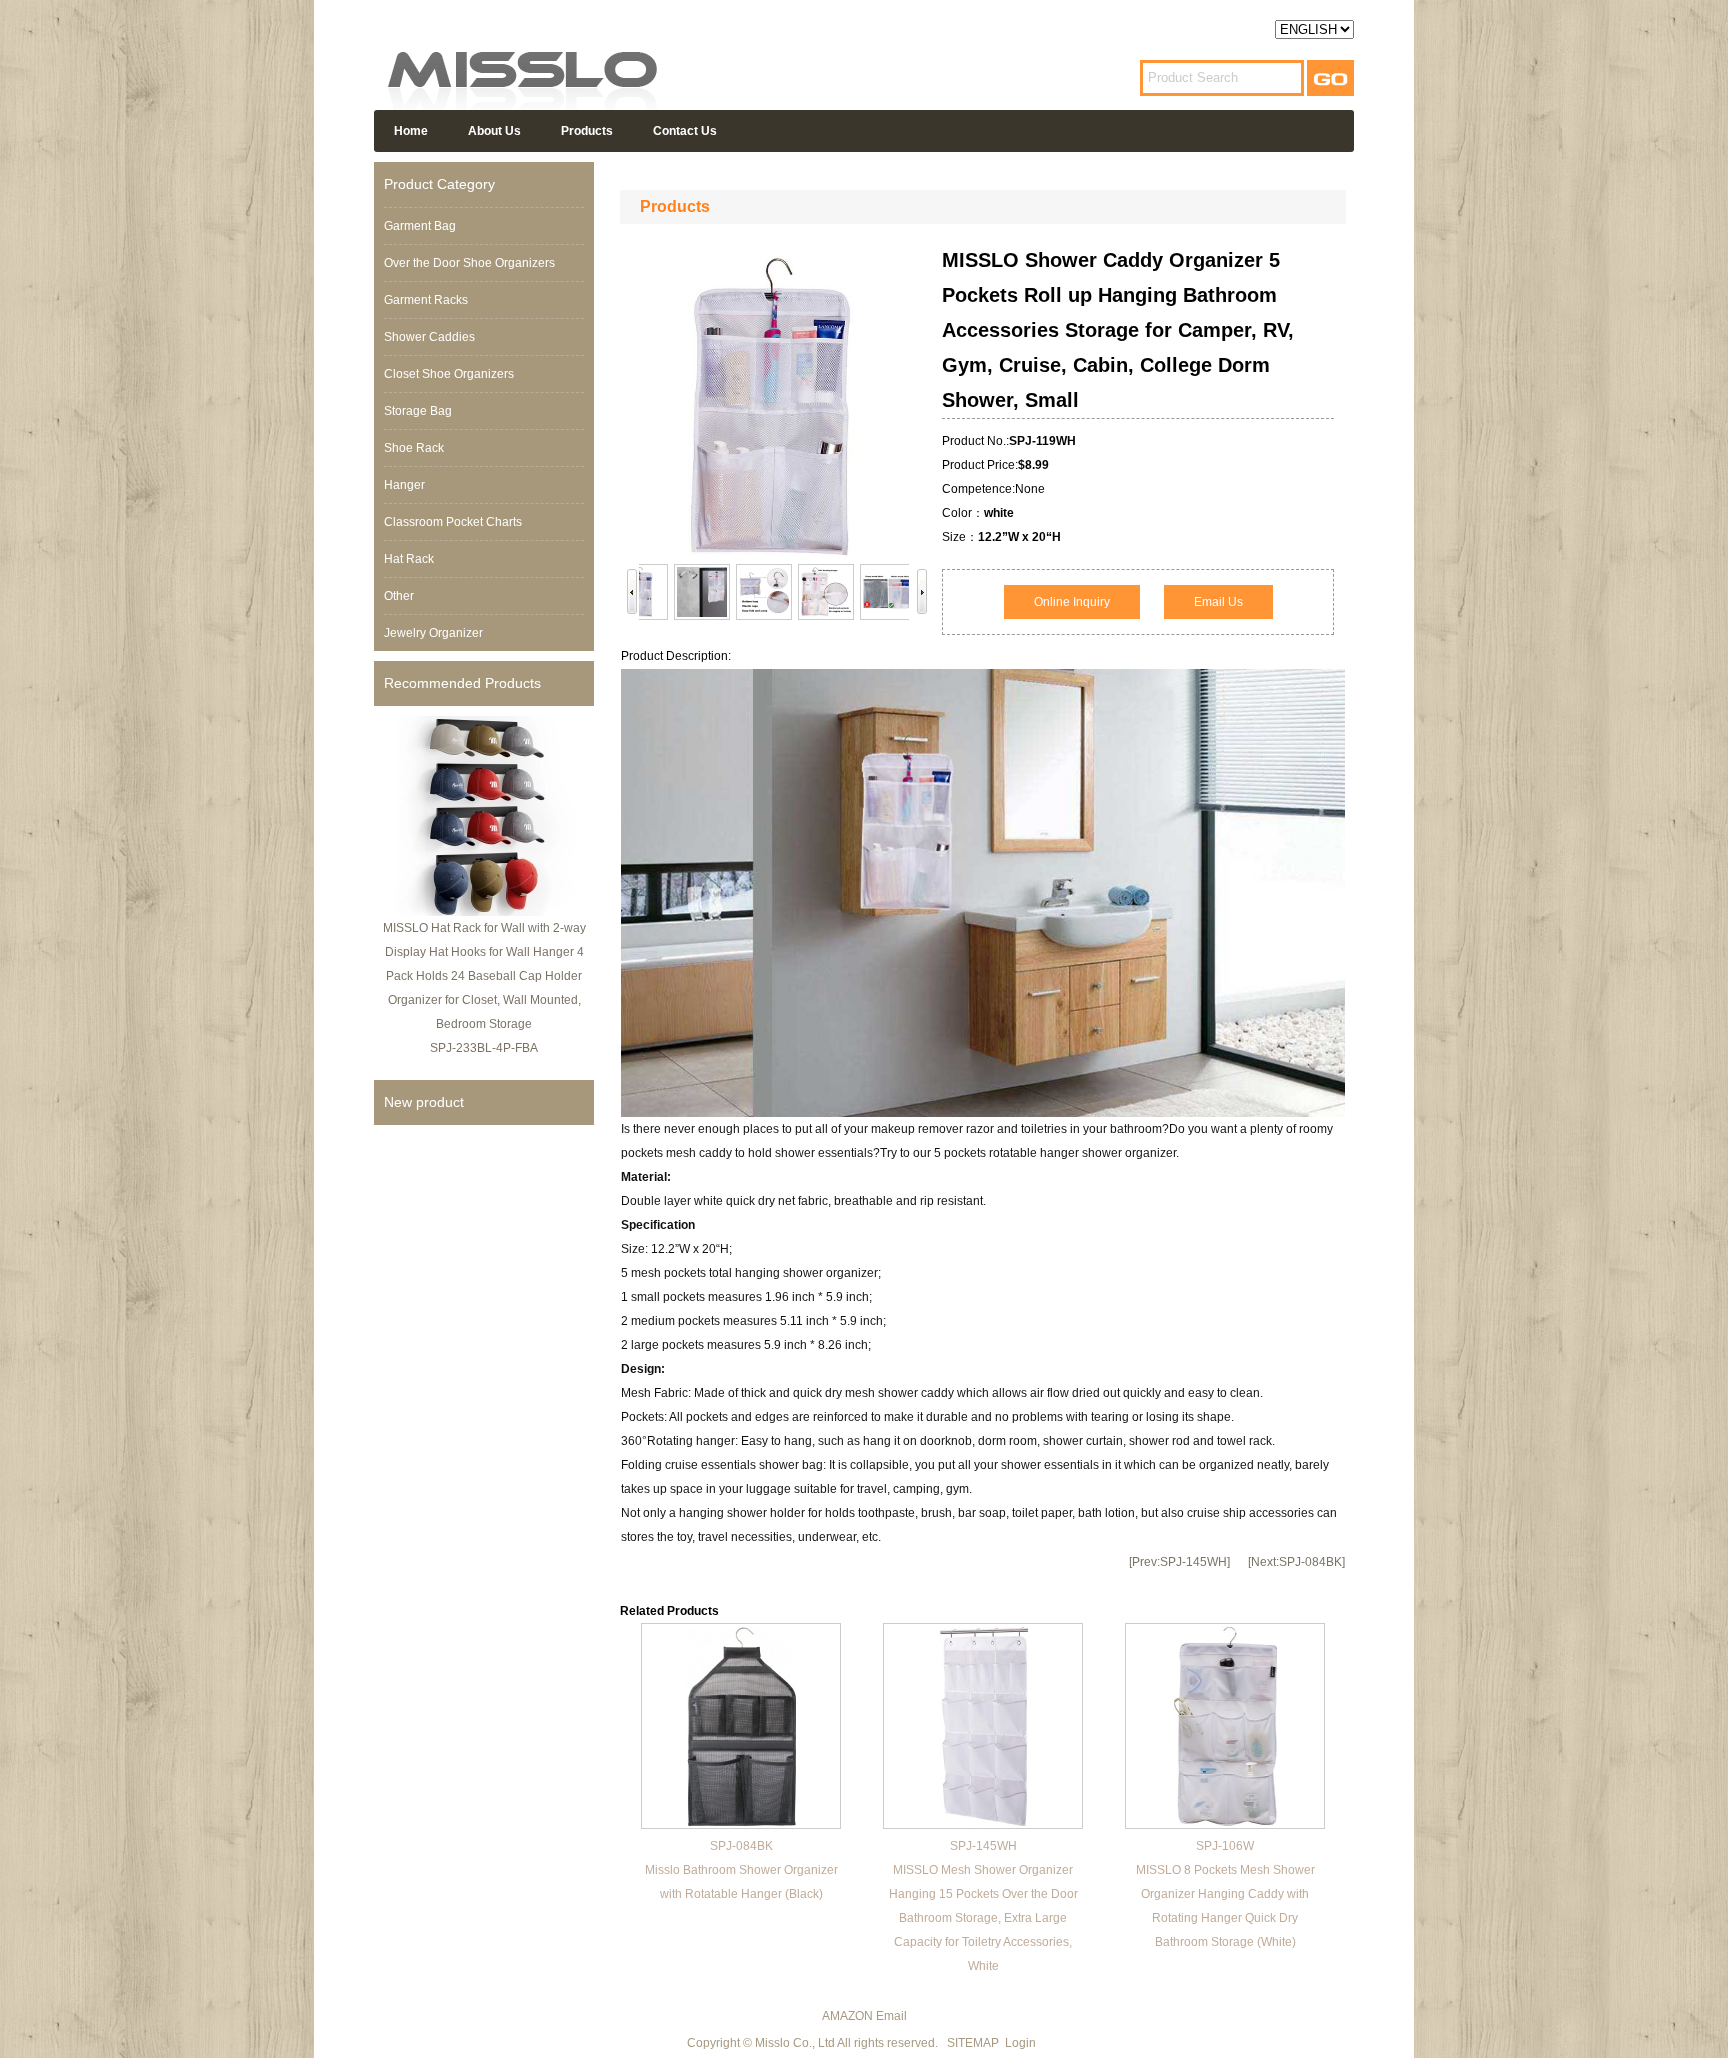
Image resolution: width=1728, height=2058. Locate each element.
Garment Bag (420, 226)
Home (411, 131)
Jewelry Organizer (433, 633)
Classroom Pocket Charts (453, 522)
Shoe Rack (414, 448)
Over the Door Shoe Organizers (469, 263)
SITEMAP (973, 2043)
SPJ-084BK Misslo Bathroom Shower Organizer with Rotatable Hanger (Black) (741, 1870)
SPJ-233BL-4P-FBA (484, 1048)
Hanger (404, 485)
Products (587, 131)
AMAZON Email (864, 2016)
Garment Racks (426, 300)
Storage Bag (418, 411)
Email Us (1218, 602)
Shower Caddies (429, 337)
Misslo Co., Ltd (795, 2043)
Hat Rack (409, 559)
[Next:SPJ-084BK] (1296, 1562)
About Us (494, 131)
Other (399, 596)
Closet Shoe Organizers (449, 374)
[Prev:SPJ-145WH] (1179, 1562)
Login (1020, 2043)
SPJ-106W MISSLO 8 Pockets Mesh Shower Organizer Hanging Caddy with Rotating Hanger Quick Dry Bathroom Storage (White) (1225, 1894)
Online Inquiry (1072, 602)
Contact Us (685, 131)
